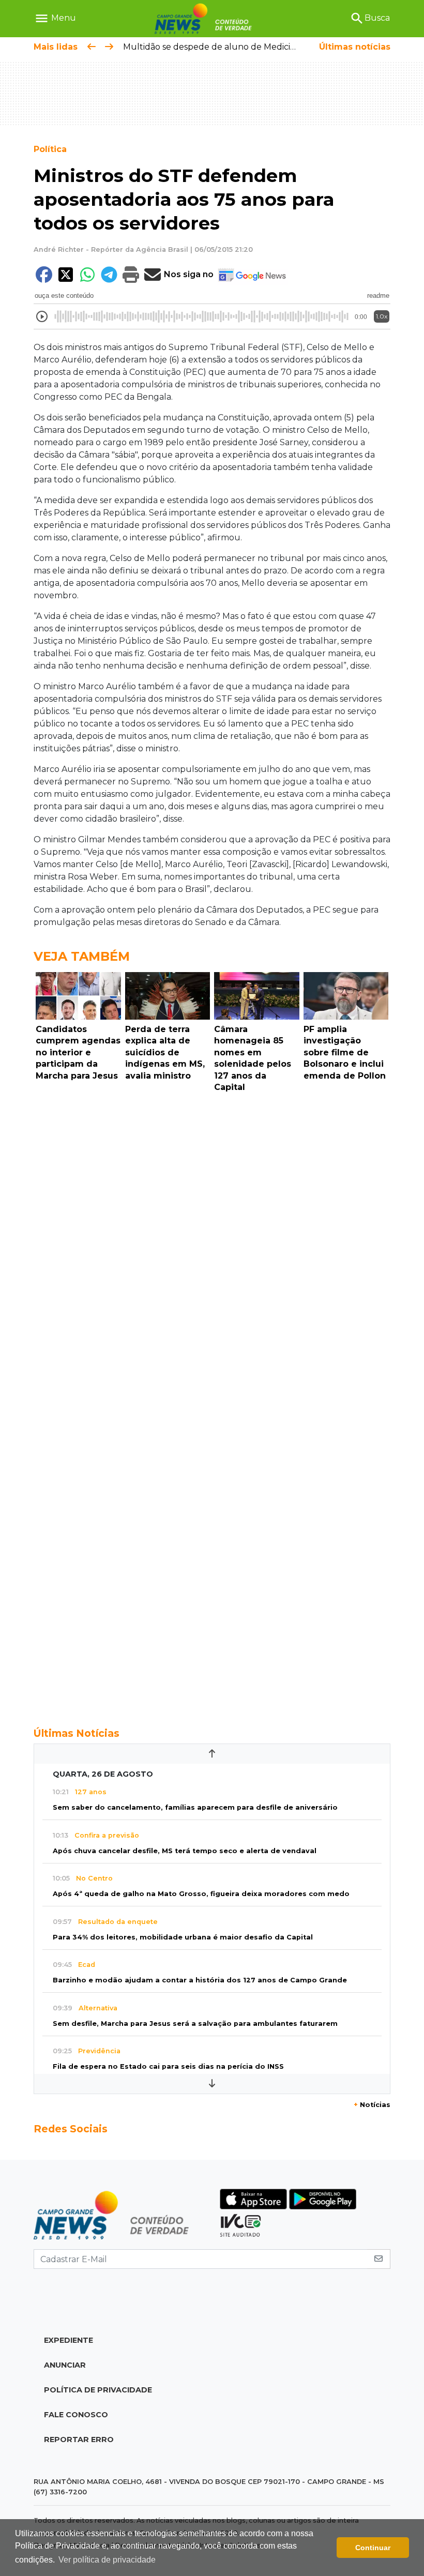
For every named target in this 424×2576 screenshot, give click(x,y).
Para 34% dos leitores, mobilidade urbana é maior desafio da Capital (183, 1937)
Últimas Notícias (77, 1733)
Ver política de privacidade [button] (107, 2560)
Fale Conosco (76, 2415)
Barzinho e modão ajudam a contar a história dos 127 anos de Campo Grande (200, 1980)
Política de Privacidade (98, 2390)
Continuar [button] (373, 2548)
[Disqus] (212, 1239)
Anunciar (65, 2365)
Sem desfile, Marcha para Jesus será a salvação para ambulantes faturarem (195, 2024)
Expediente (69, 2340)
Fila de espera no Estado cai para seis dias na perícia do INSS (168, 2066)
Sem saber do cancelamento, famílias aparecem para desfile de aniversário (195, 1807)
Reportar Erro (79, 2439)
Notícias (372, 2105)
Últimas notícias (355, 47)
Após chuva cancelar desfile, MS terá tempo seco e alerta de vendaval (185, 1851)
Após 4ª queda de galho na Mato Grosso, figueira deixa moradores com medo (201, 1894)
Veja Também (82, 956)
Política (50, 149)
